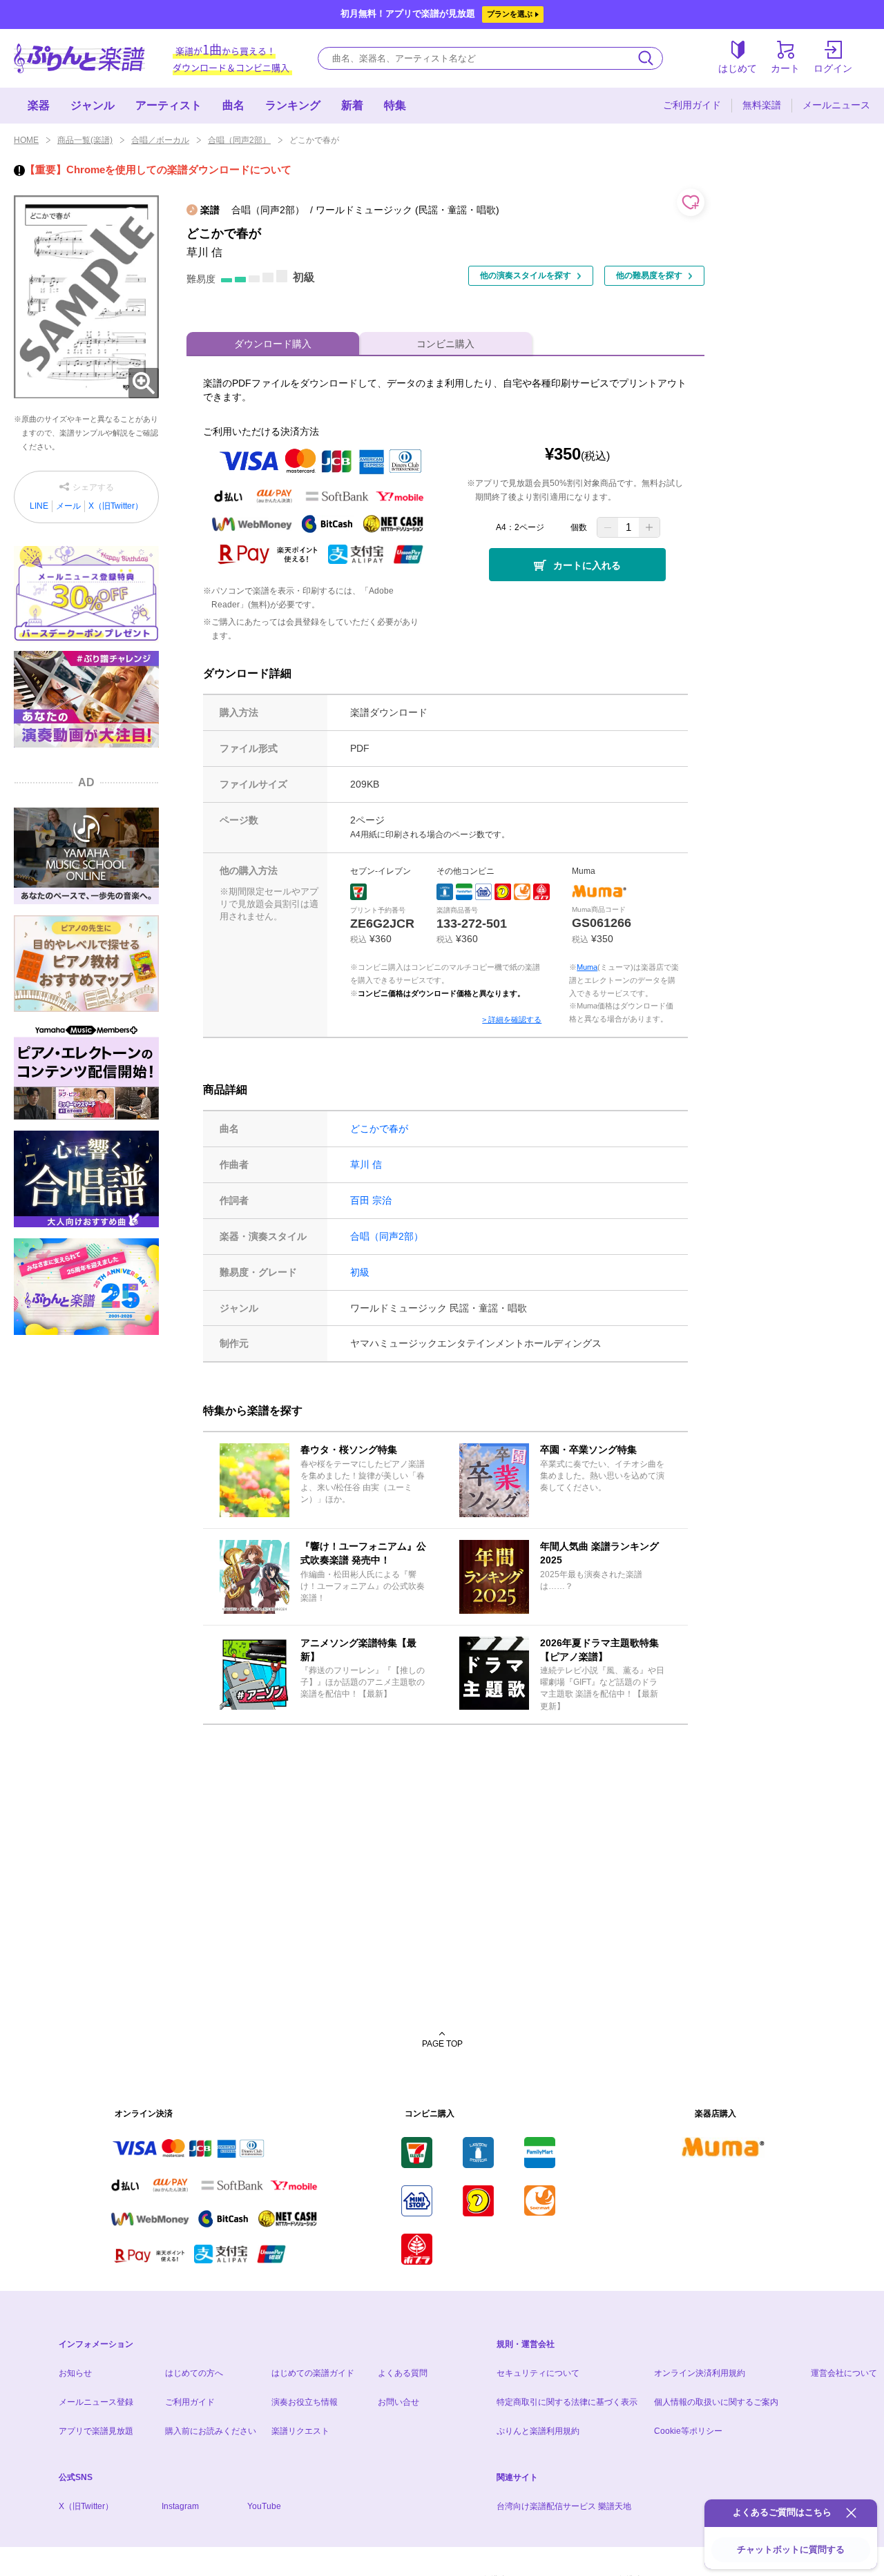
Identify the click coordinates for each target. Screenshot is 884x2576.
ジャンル (93, 105)
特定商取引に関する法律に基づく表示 (567, 2402)
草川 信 (366, 1164)
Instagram (180, 2506)
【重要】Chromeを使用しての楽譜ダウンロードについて (158, 169)
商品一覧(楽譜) (85, 140)
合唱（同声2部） (239, 140)
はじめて (738, 68)
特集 (395, 105)
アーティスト (169, 105)
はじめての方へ (194, 2373)
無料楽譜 (762, 105)
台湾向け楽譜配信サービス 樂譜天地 (564, 2506)
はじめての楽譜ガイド (313, 2373)
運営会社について (844, 2373)
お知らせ (75, 2373)
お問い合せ (398, 2402)
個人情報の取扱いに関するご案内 (716, 2402)
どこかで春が (379, 1129)
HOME (26, 140)
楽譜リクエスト (300, 2431)
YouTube (264, 2506)
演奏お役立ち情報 (305, 2402)
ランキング (293, 105)
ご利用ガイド (692, 105)
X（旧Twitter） (116, 506)
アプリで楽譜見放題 (96, 2431)
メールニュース (836, 105)
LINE (39, 506)
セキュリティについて (538, 2373)
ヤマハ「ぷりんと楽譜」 (79, 58)
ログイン (833, 68)
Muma (587, 967)
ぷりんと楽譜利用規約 (538, 2431)
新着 (352, 105)
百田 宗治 (371, 1200)
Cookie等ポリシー (688, 2431)
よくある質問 (403, 2373)
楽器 (39, 105)
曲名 (233, 105)
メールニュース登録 (96, 2402)
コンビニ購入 (445, 344)
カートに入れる (587, 565)
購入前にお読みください (211, 2431)
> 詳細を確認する (512, 1019)
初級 (360, 1272)
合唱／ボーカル (160, 140)
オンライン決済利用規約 (700, 2373)
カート (785, 68)
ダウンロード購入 (273, 344)
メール (68, 506)
